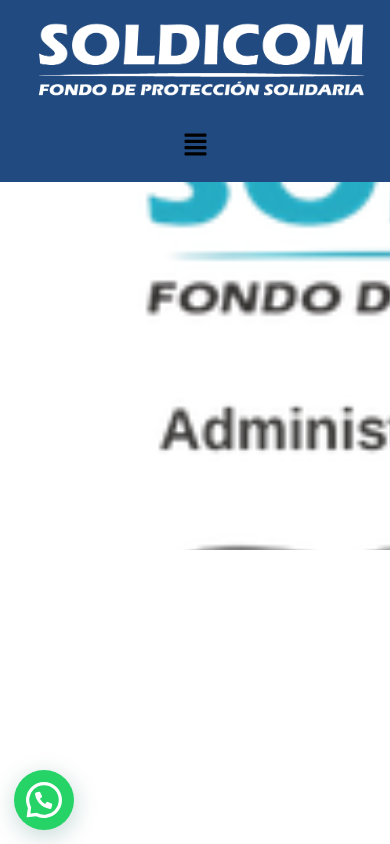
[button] (195, 146)
